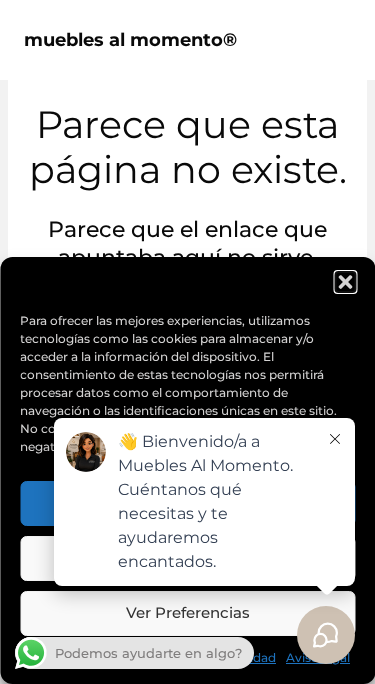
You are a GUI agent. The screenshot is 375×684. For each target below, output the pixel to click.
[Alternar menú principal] (329, 40)
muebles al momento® (130, 39)
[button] (345, 282)
